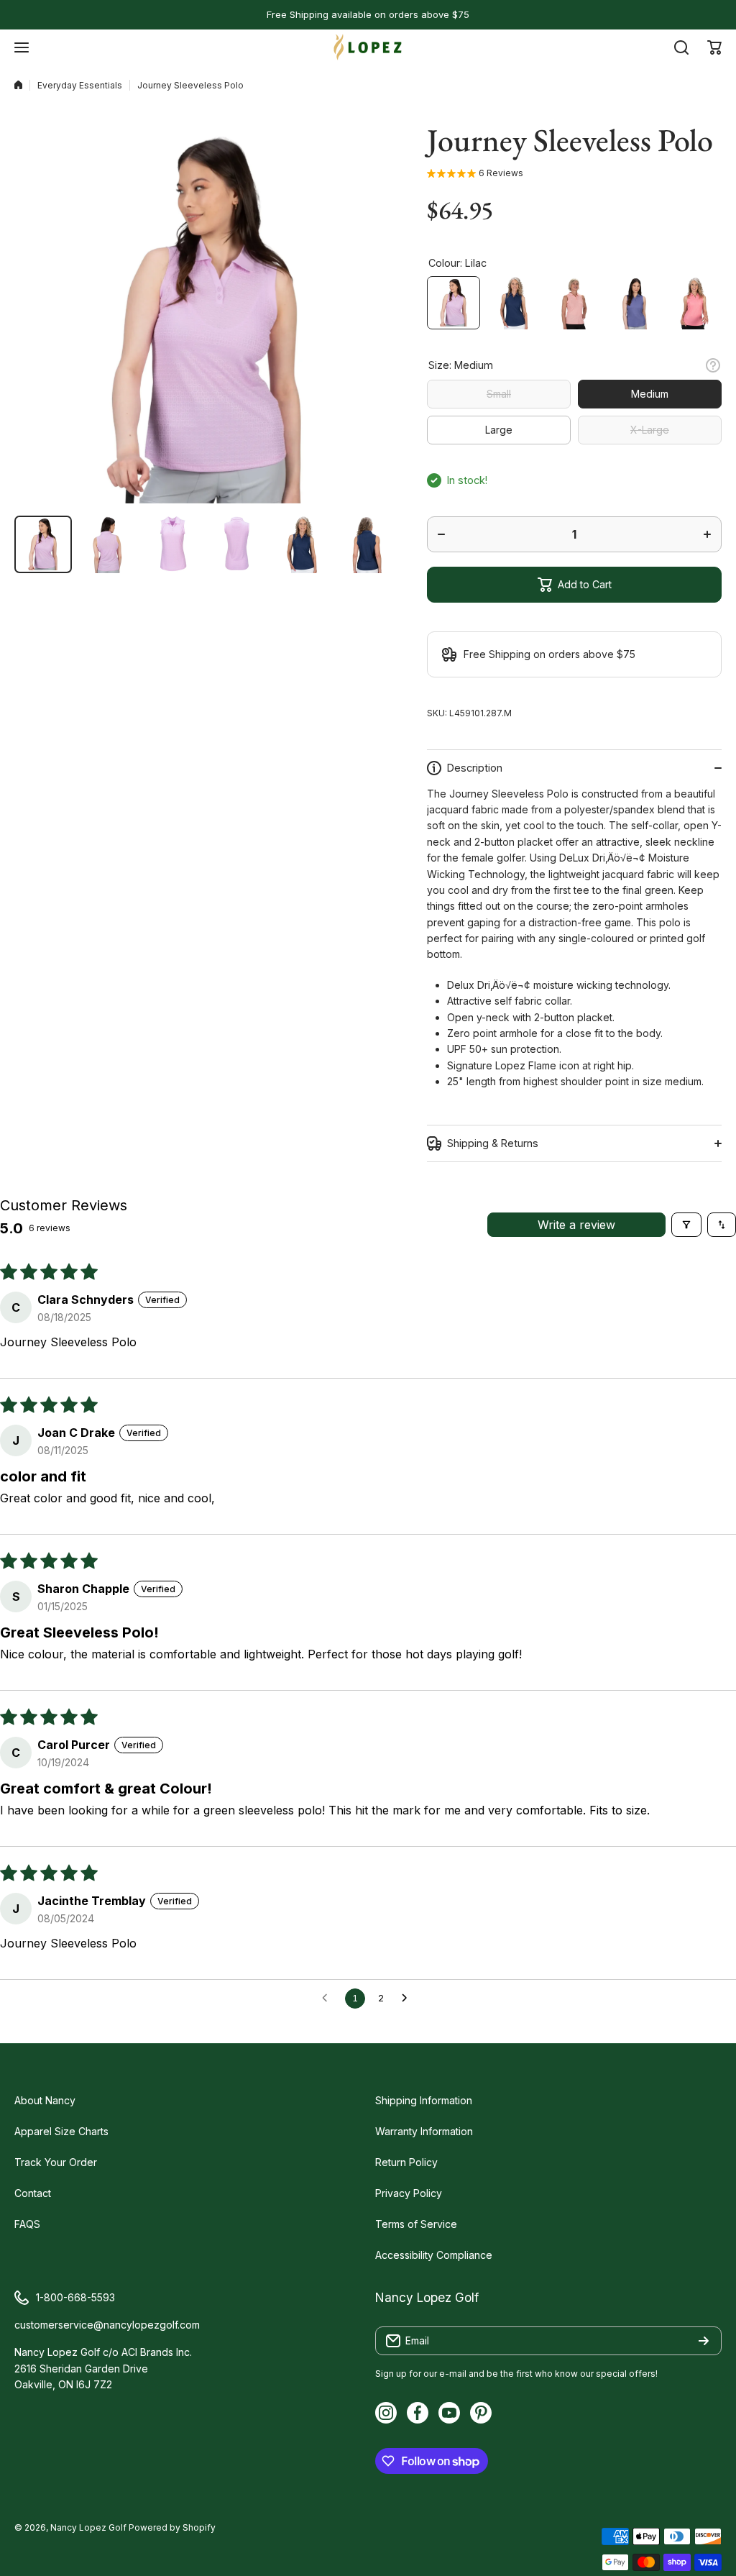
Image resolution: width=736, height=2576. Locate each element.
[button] (714, 47)
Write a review (576, 1225)
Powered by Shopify (172, 2527)
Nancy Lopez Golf (88, 2527)
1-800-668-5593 (75, 2297)
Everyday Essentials (80, 85)
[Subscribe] (704, 2341)
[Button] (713, 365)
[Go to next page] (408, 1999)
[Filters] (686, 1225)
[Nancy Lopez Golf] (368, 47)
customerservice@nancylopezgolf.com (107, 2325)
